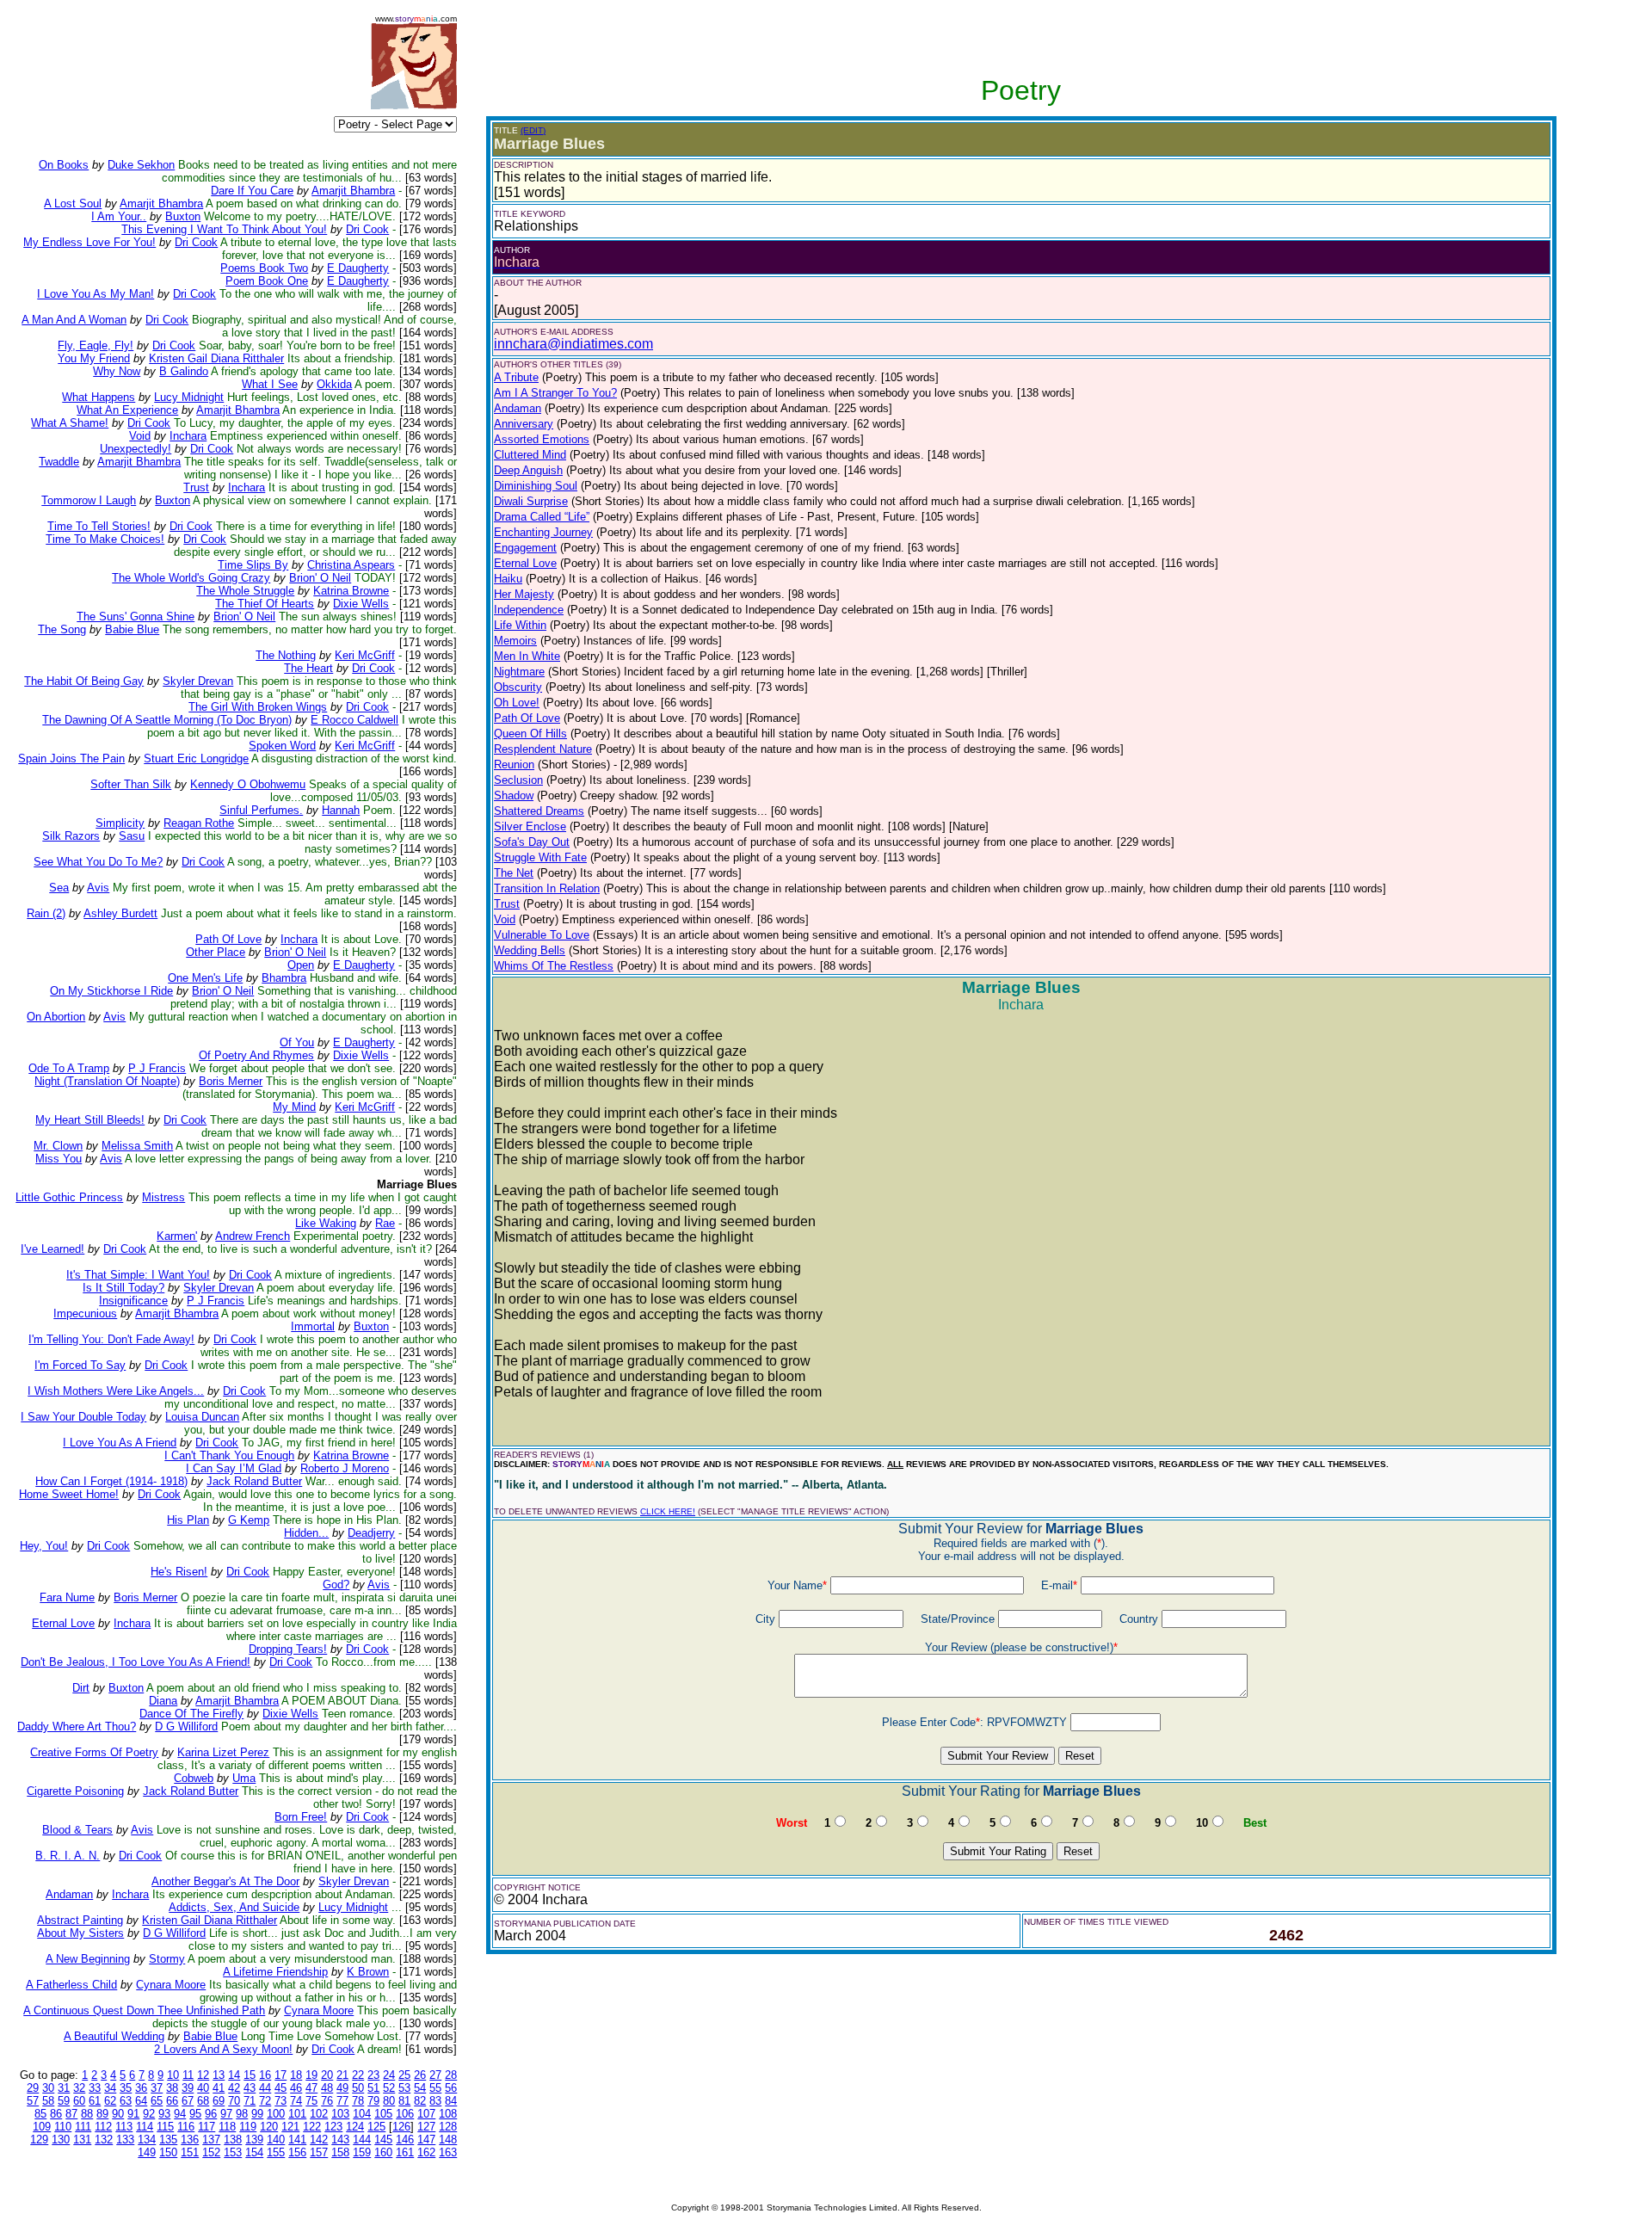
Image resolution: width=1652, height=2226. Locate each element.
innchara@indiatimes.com (573, 344)
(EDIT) (533, 130)
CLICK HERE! (668, 1511)
